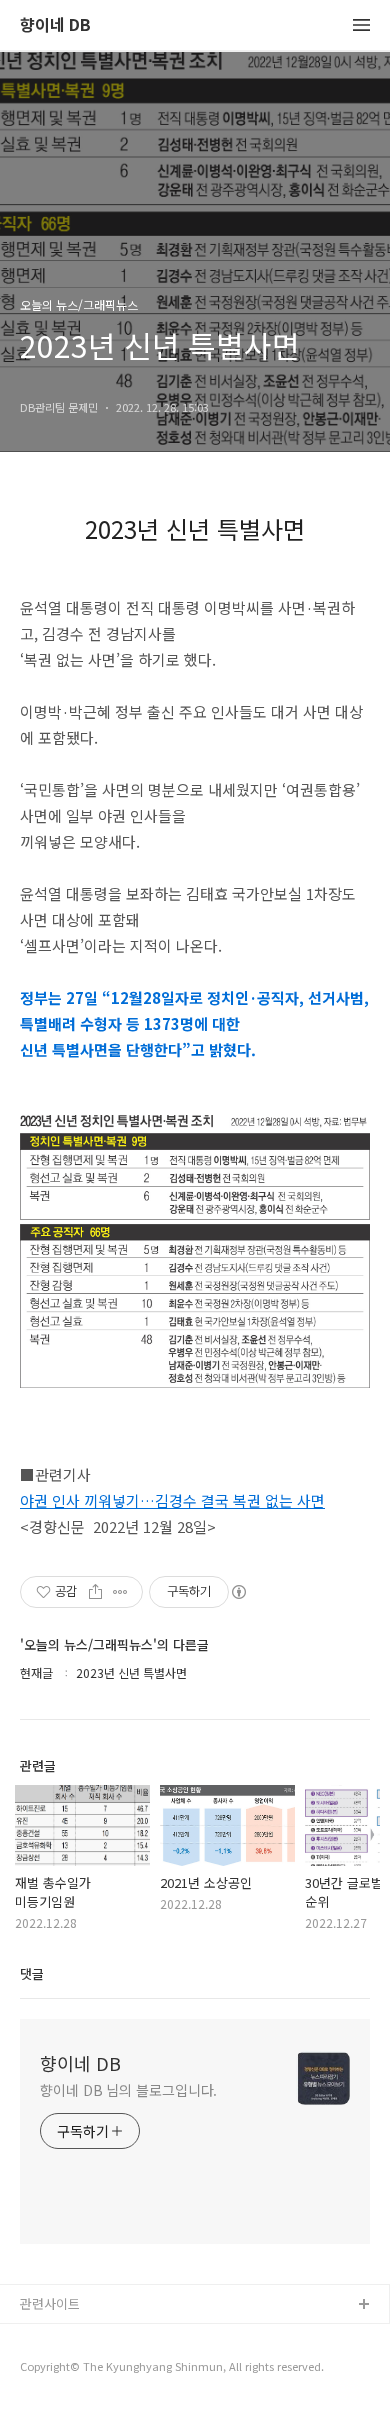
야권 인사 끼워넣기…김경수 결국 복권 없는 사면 (172, 1500)
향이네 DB (55, 25)
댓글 (32, 1973)
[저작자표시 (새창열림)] (238, 1592)
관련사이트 (50, 2303)
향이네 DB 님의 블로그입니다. (128, 2090)
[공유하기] (95, 1592)
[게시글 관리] (120, 1592)
